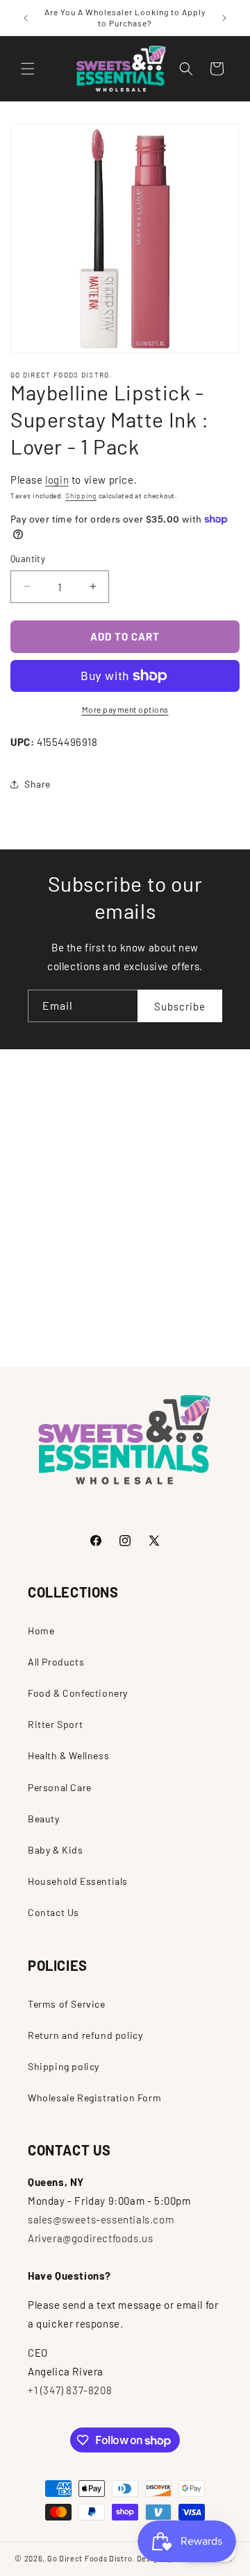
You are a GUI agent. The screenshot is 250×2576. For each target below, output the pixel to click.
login (57, 480)
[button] (28, 69)
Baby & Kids (56, 1850)
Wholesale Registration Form (94, 2098)
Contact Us (53, 1912)
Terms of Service (67, 2004)
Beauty (44, 1819)
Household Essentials (78, 1881)
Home (41, 1630)
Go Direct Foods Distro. (91, 2558)
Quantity (28, 559)
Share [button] (37, 784)
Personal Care (60, 1787)
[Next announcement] (224, 18)
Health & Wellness (68, 1755)
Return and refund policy (85, 2035)
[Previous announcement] (26, 18)
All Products (56, 1662)
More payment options (125, 709)
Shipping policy (64, 2066)
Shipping (81, 495)
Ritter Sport (55, 1724)
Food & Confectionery (78, 1693)
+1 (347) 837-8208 (70, 2390)
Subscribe (180, 1006)
